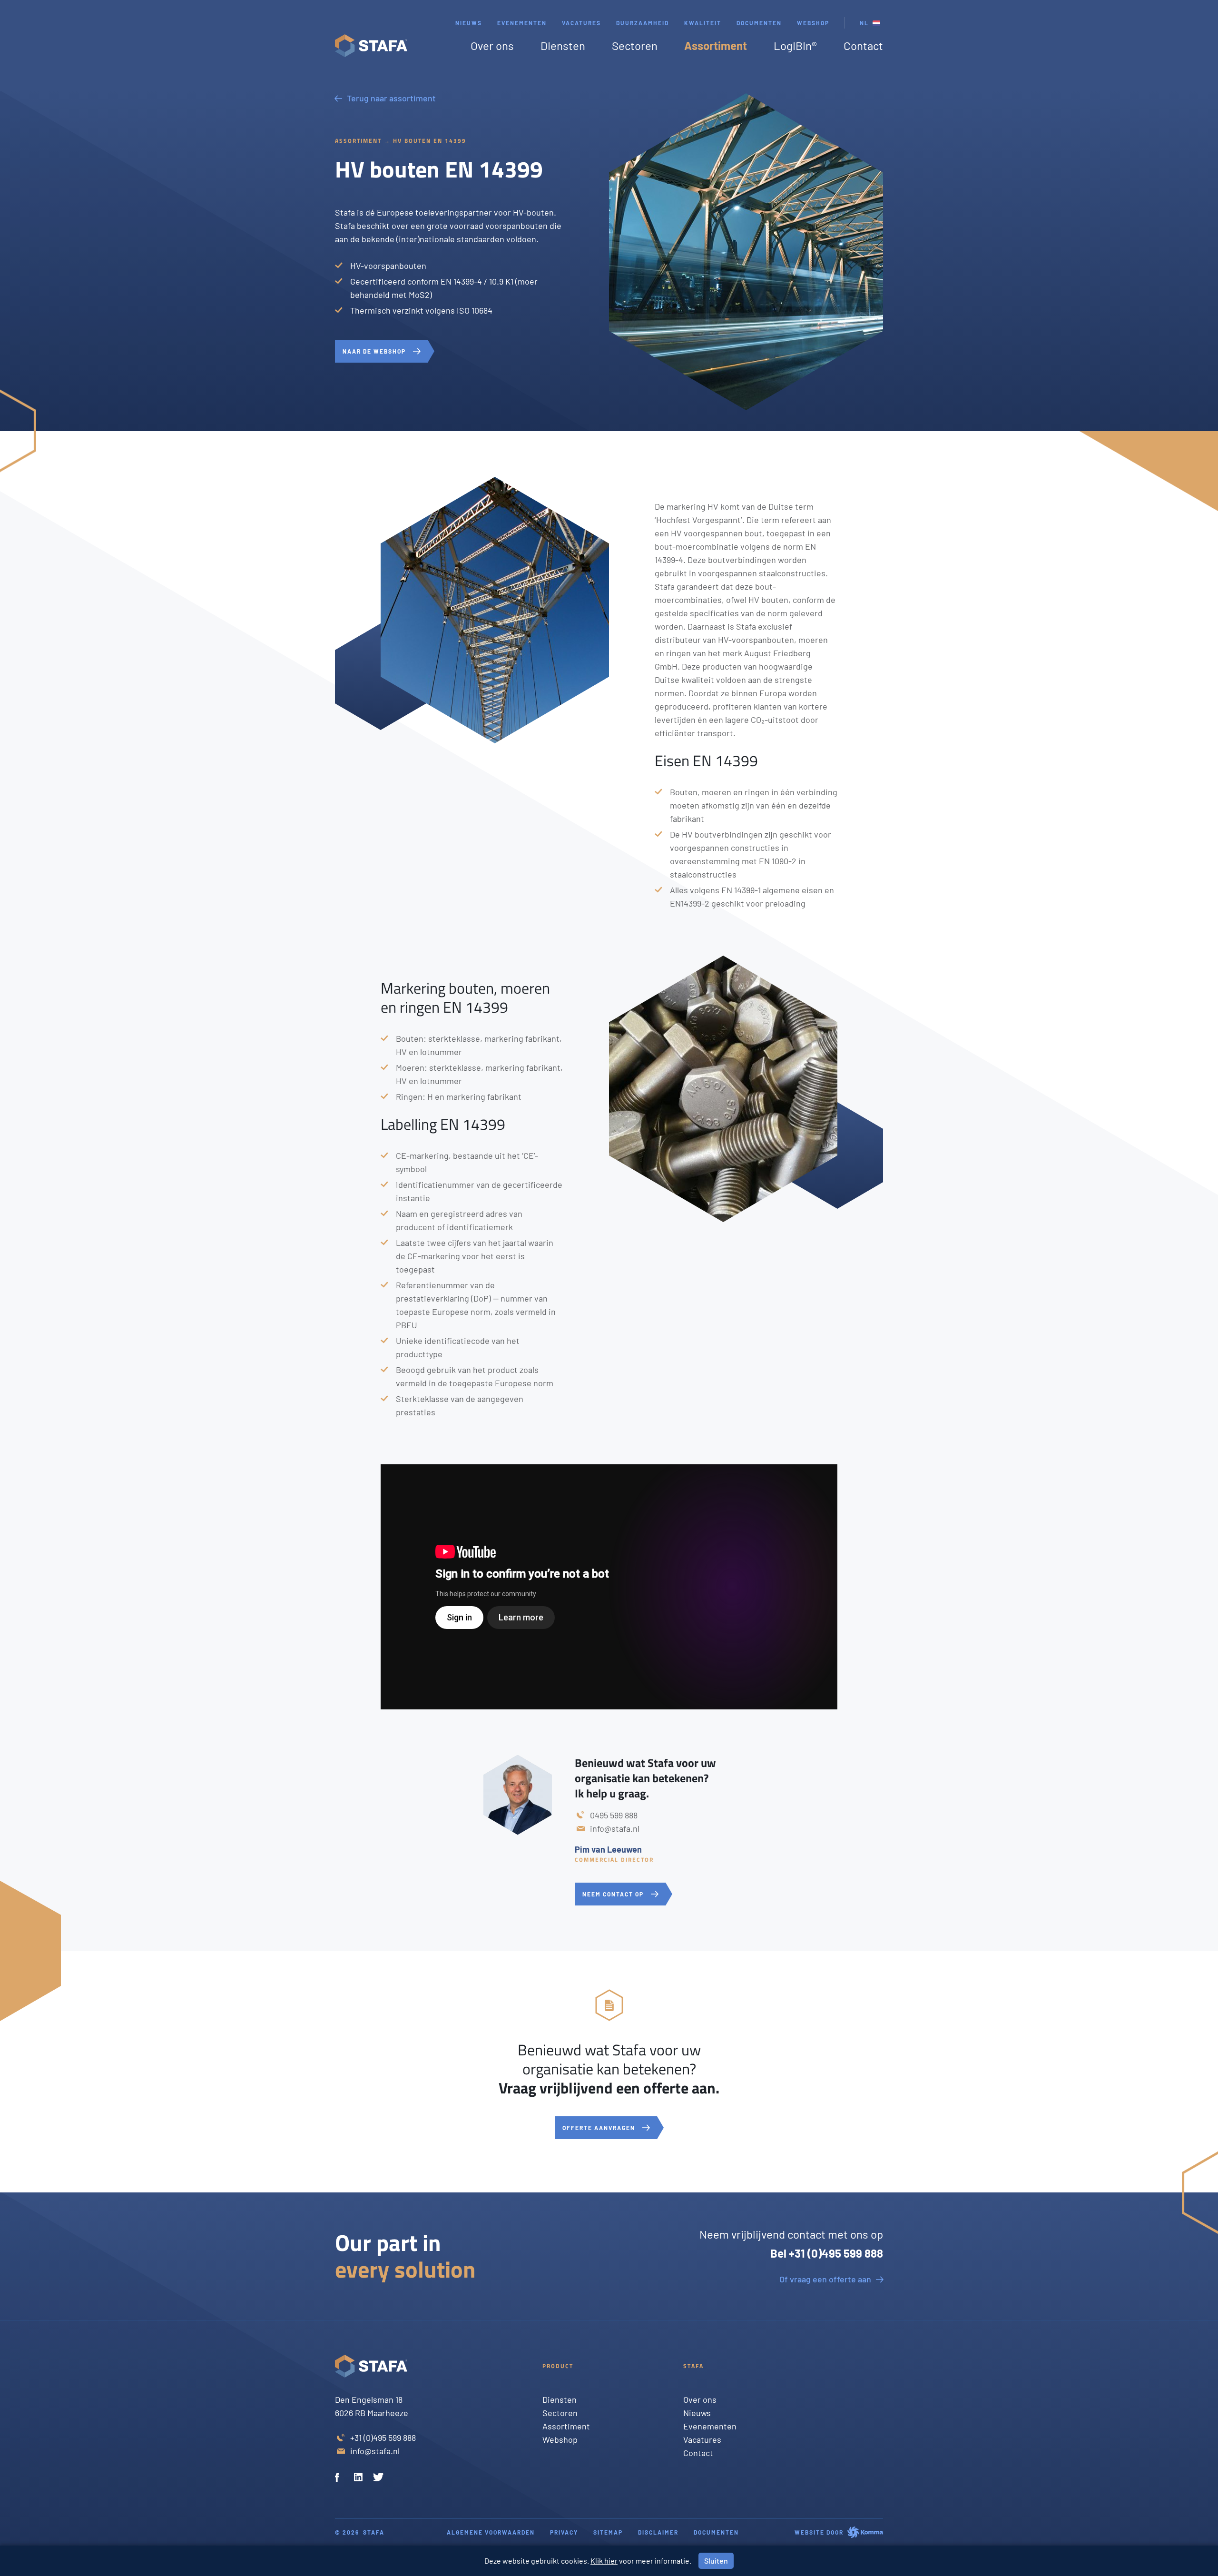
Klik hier (604, 2561)
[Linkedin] (360, 2478)
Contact (863, 45)
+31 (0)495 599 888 (383, 2438)
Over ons (492, 45)
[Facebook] (341, 2478)
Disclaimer (658, 2532)
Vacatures (581, 23)
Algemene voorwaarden (491, 2532)
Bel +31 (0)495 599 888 (827, 2253)
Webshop (560, 2439)
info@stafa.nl (615, 1828)
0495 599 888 (614, 1815)
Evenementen (522, 23)
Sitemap (608, 2532)
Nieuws (469, 23)
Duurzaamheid (643, 23)
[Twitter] (379, 2478)
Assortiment (716, 45)
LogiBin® (795, 45)
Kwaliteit (703, 23)
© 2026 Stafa (360, 2532)
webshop (813, 23)
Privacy (564, 2532)
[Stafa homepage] (371, 46)
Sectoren (635, 45)
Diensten (563, 45)
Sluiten (716, 2561)
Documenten (759, 23)
